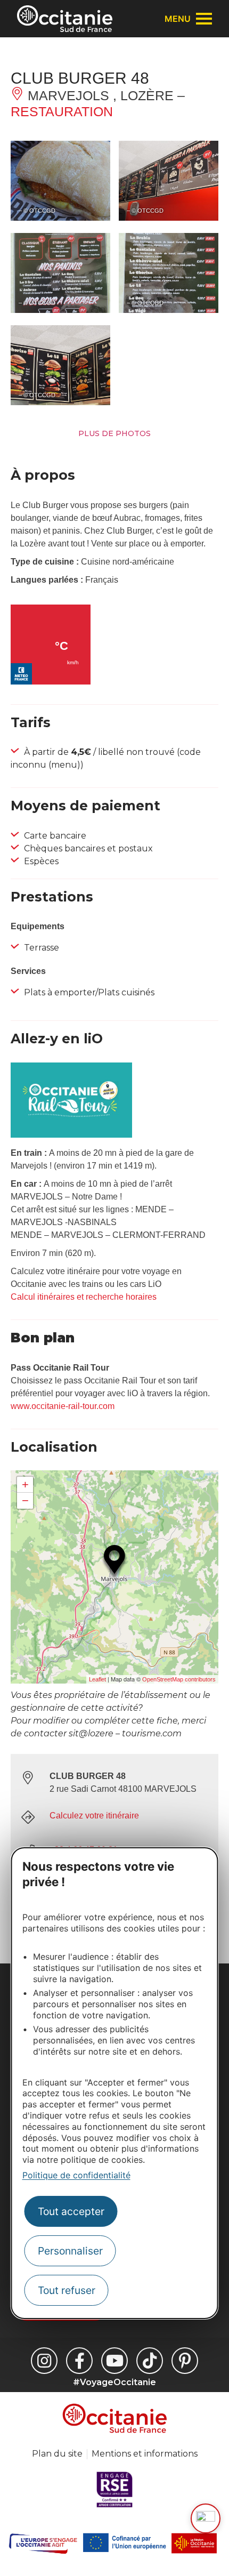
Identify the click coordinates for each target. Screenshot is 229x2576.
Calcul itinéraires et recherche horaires (84, 1297)
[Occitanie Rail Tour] (71, 1135)
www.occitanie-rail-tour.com (63, 1406)
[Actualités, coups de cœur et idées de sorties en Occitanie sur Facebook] (79, 2361)
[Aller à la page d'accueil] (65, 19)
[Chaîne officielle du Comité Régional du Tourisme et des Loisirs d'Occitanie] (114, 2361)
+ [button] (25, 1484)
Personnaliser (70, 2251)
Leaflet (97, 1679)
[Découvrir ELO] (206, 2518)
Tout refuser (67, 2290)
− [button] (25, 1500)
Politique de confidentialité (76, 2175)
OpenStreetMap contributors (179, 1679)
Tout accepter (71, 2211)
